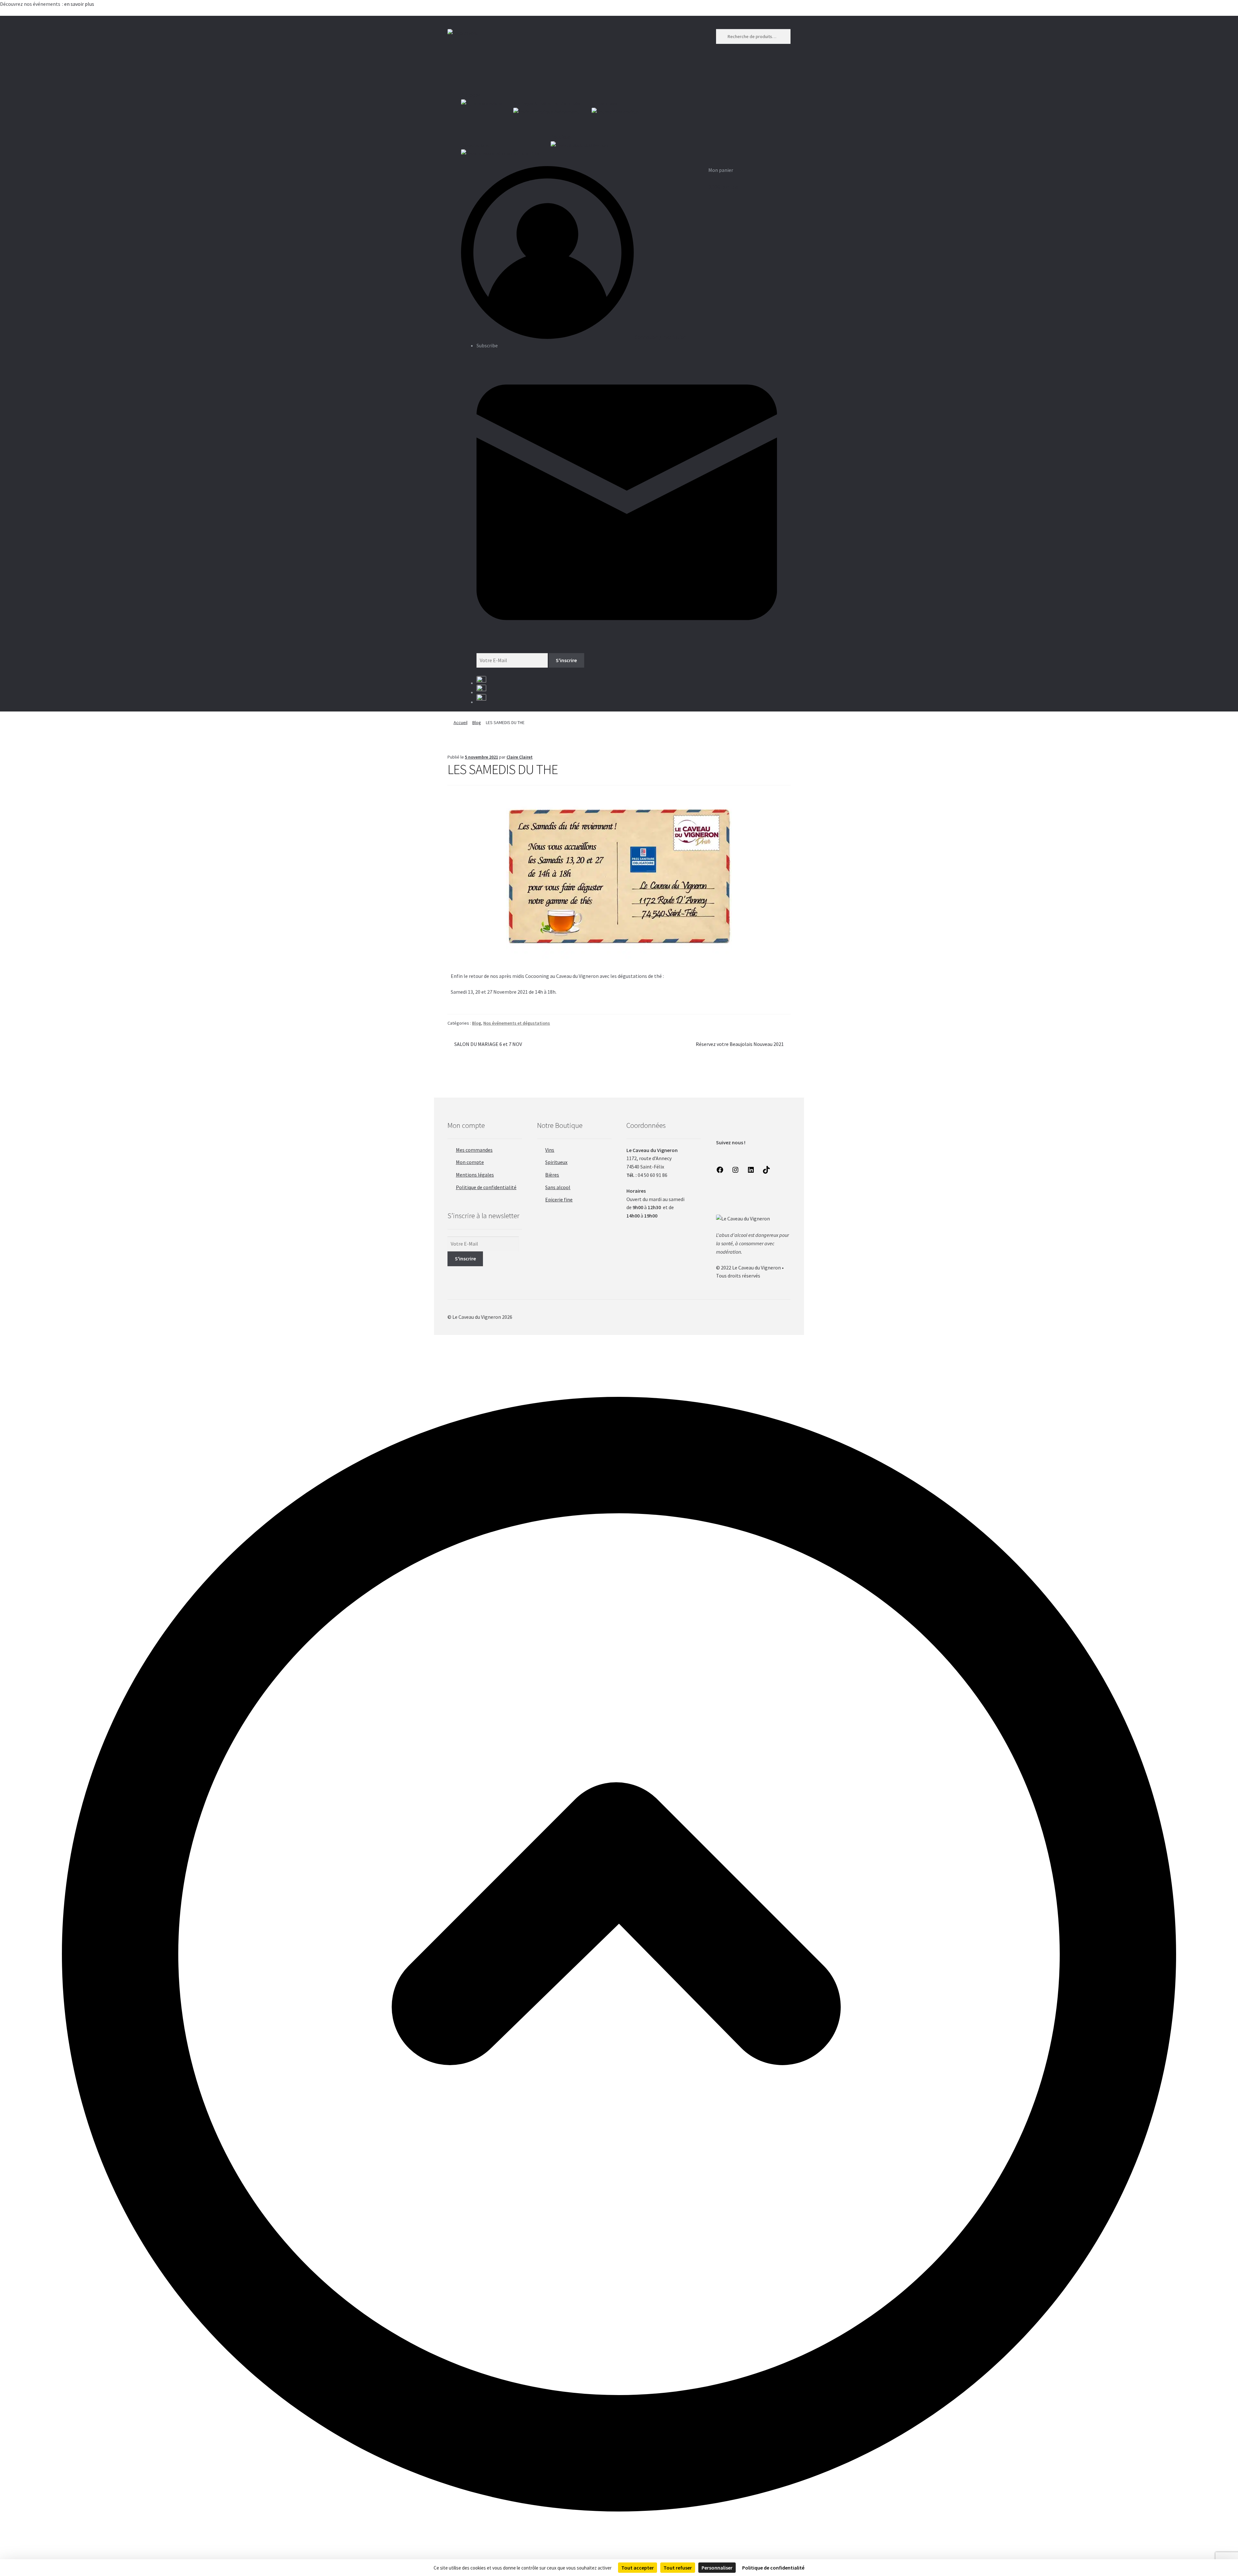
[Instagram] (735, 1172)
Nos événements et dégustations (517, 1023)
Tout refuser (678, 2568)
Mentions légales (475, 1175)
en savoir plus (80, 4)
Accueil (461, 722)
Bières (552, 1175)
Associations (475, 145)
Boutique (561, 137)
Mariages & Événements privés (547, 103)
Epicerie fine (559, 1199)
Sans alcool (558, 1187)
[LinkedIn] (751, 1172)
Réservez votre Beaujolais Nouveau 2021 (740, 1044)
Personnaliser (717, 2568)
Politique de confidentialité (486, 1187)
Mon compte (470, 1162)
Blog (477, 722)
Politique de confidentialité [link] (773, 2568)
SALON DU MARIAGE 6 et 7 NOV (488, 1044)
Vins (550, 1150)
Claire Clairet (520, 757)
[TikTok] (766, 1172)
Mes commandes (474, 1150)
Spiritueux (556, 1162)
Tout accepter (638, 2568)
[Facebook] (720, 1172)
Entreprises (604, 103)
